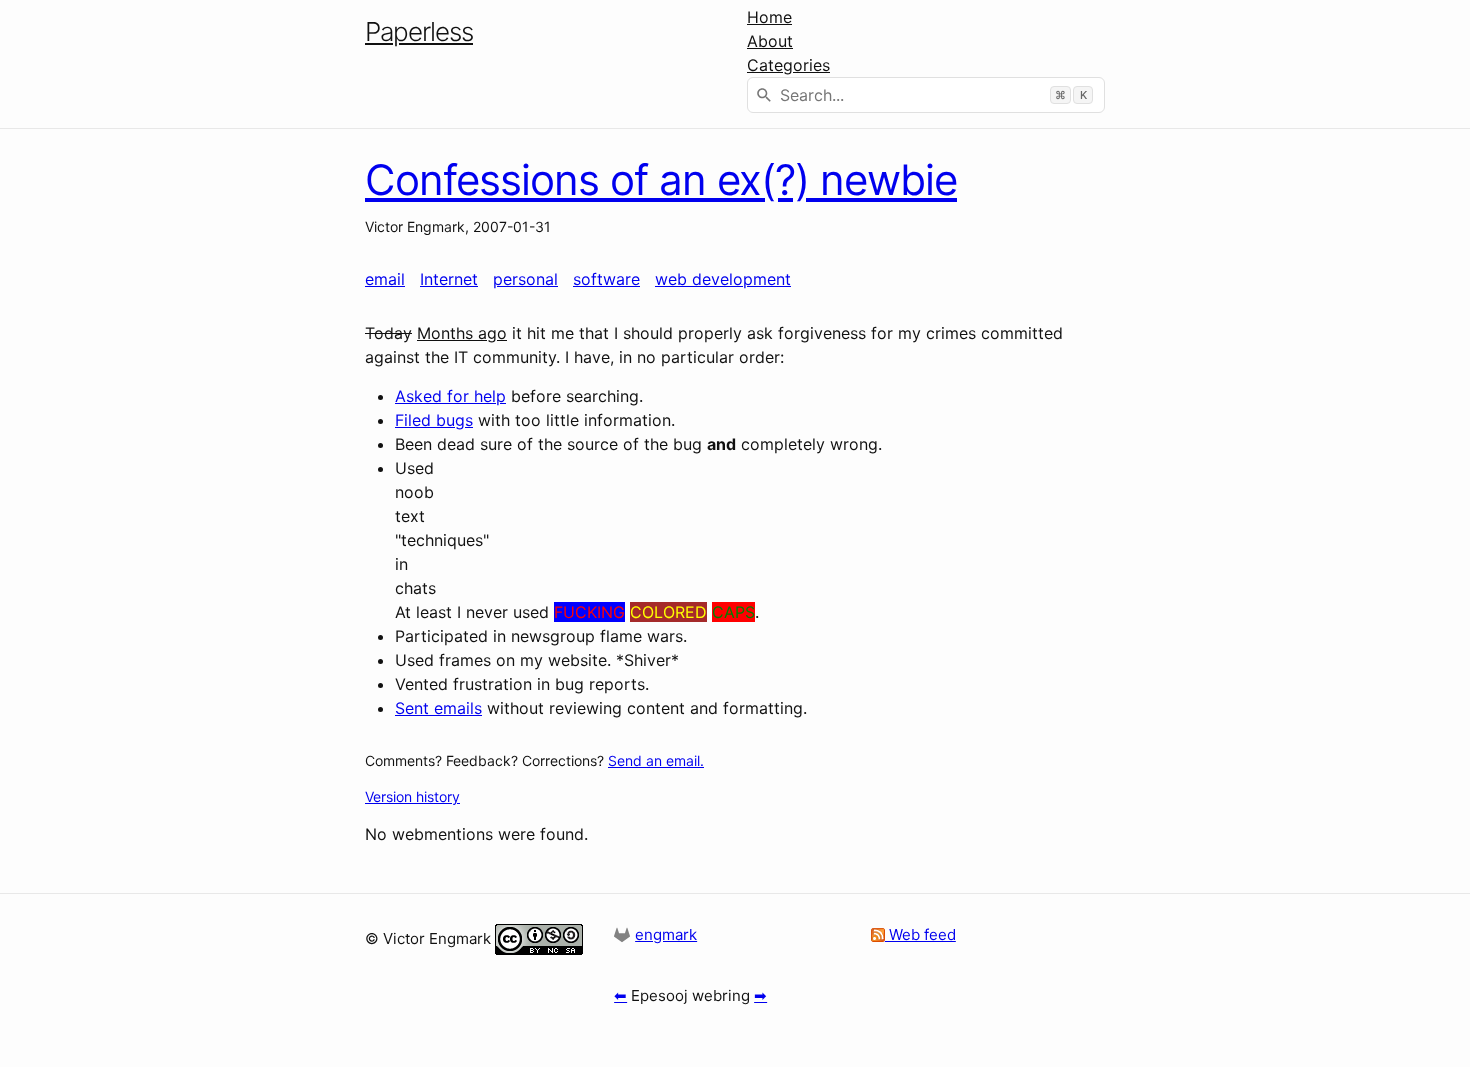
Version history (412, 796)
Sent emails (438, 708)
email (385, 279)
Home (769, 17)
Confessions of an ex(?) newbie (661, 179)
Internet (449, 279)
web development (723, 279)
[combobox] (926, 95)
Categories (788, 65)
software (606, 279)
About (770, 41)
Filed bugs (434, 420)
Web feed (920, 934)
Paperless (419, 31)
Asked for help (450, 396)
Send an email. (656, 760)
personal (525, 279)
